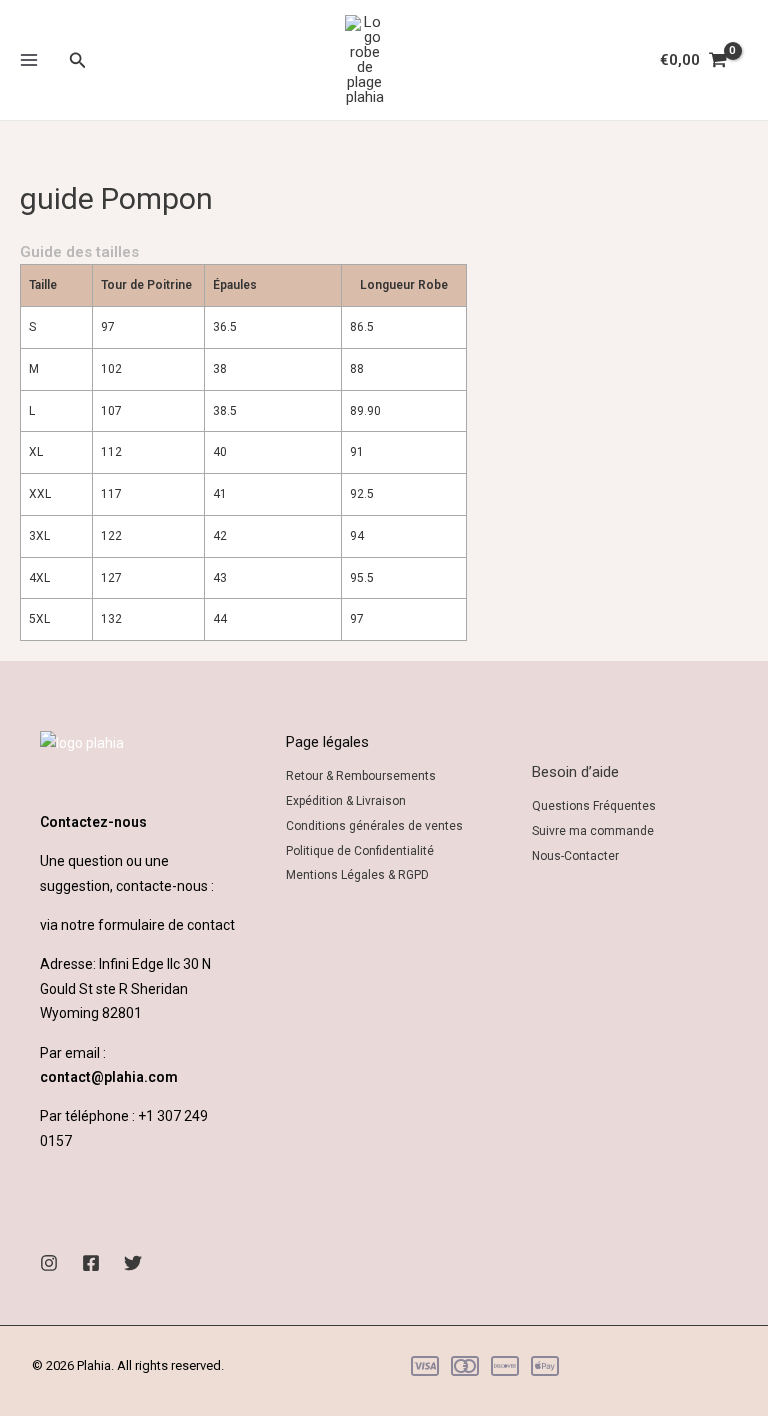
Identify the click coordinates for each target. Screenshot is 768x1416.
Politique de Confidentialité (360, 851)
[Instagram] (49, 1263)
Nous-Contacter (575, 856)
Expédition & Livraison (346, 801)
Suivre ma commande (593, 831)
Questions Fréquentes (594, 806)
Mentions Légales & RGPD (357, 875)
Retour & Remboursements (361, 776)
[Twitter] (133, 1263)
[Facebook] (91, 1263)
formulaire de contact (166, 925)
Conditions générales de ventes (374, 826)
